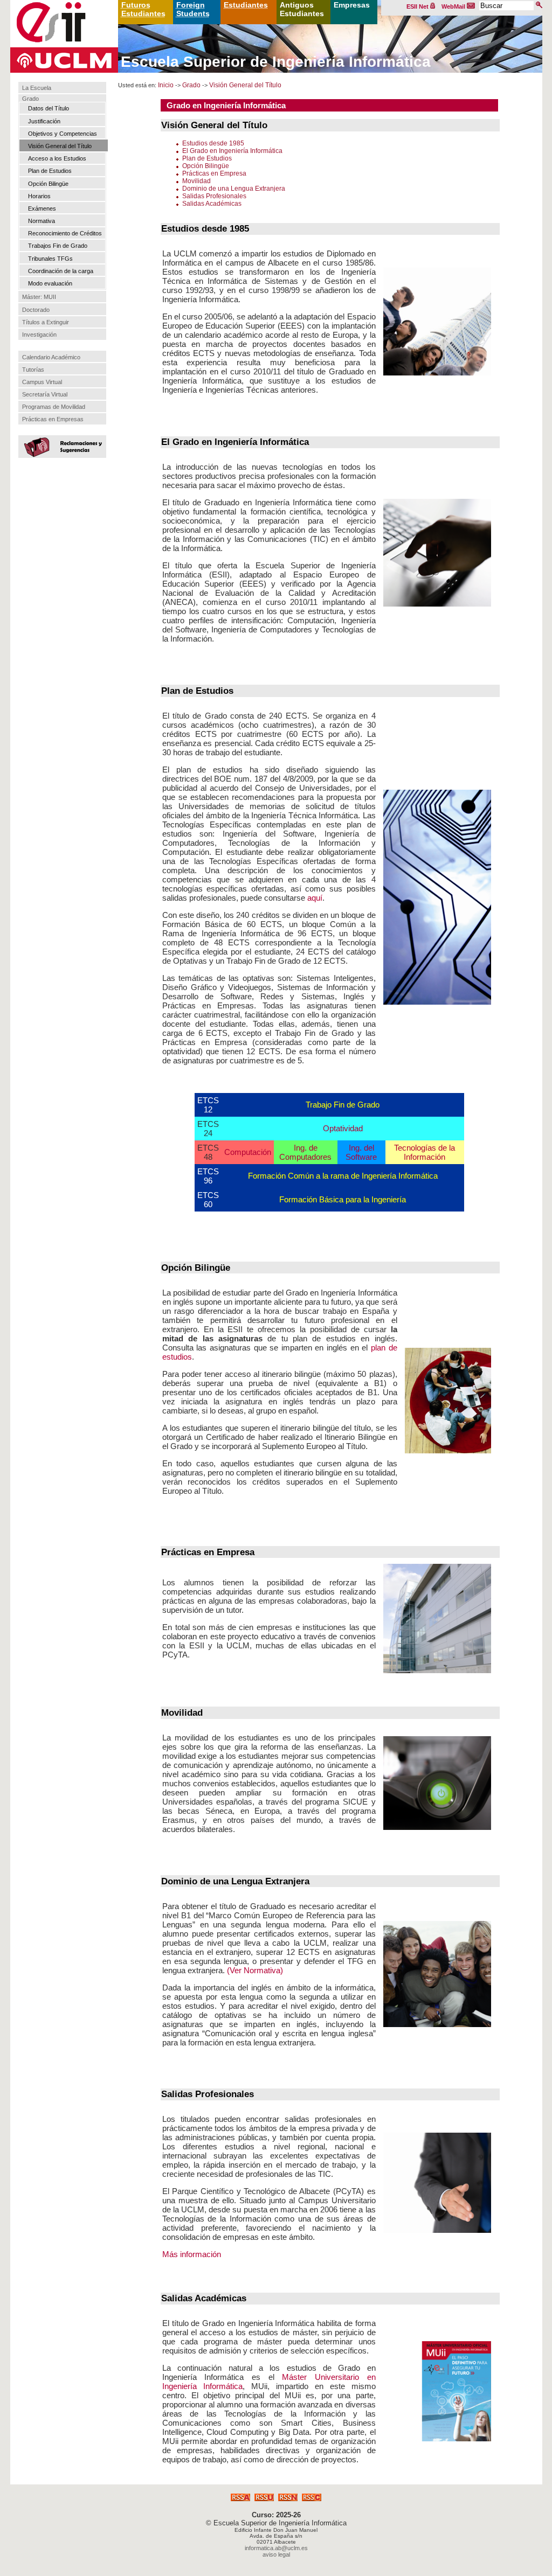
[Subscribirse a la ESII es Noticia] (288, 2498)
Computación (248, 1152)
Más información (192, 2254)
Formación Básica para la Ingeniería (343, 1199)
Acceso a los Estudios (57, 158)
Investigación (39, 335)
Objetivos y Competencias (63, 134)
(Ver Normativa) (255, 1970)
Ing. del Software (361, 1152)
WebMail (454, 6)
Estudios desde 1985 (213, 143)
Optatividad (343, 1128)
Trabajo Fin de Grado (343, 1105)
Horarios (39, 196)
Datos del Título (49, 108)
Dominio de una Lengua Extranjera (234, 189)
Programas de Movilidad (54, 407)
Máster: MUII (39, 297)
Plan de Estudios (50, 171)
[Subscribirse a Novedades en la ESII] (264, 2498)
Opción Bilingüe (48, 184)
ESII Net (418, 6)
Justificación (44, 121)
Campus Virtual (42, 382)
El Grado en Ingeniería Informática (232, 151)
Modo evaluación (50, 283)
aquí (315, 898)
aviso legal (276, 2554)
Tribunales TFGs (50, 259)
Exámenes (42, 208)
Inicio (166, 85)
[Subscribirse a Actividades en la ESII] (240, 2498)
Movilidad (196, 181)
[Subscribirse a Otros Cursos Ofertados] (312, 2498)
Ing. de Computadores (305, 1152)
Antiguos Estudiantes (302, 9)
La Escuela (37, 88)
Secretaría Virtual (45, 394)
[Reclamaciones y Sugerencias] (61, 446)
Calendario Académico (51, 357)
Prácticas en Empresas (53, 419)
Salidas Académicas (212, 204)
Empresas (352, 5)
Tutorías (33, 370)
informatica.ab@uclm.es (276, 2548)
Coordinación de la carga (61, 271)
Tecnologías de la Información (425, 1152)
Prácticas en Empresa (214, 173)
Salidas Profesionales (214, 196)
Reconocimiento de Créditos (65, 233)
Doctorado (36, 310)
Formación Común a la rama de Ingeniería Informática (343, 1176)
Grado (30, 99)
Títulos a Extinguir (46, 322)
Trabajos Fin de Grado (58, 246)
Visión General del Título (60, 146)
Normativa (42, 221)
